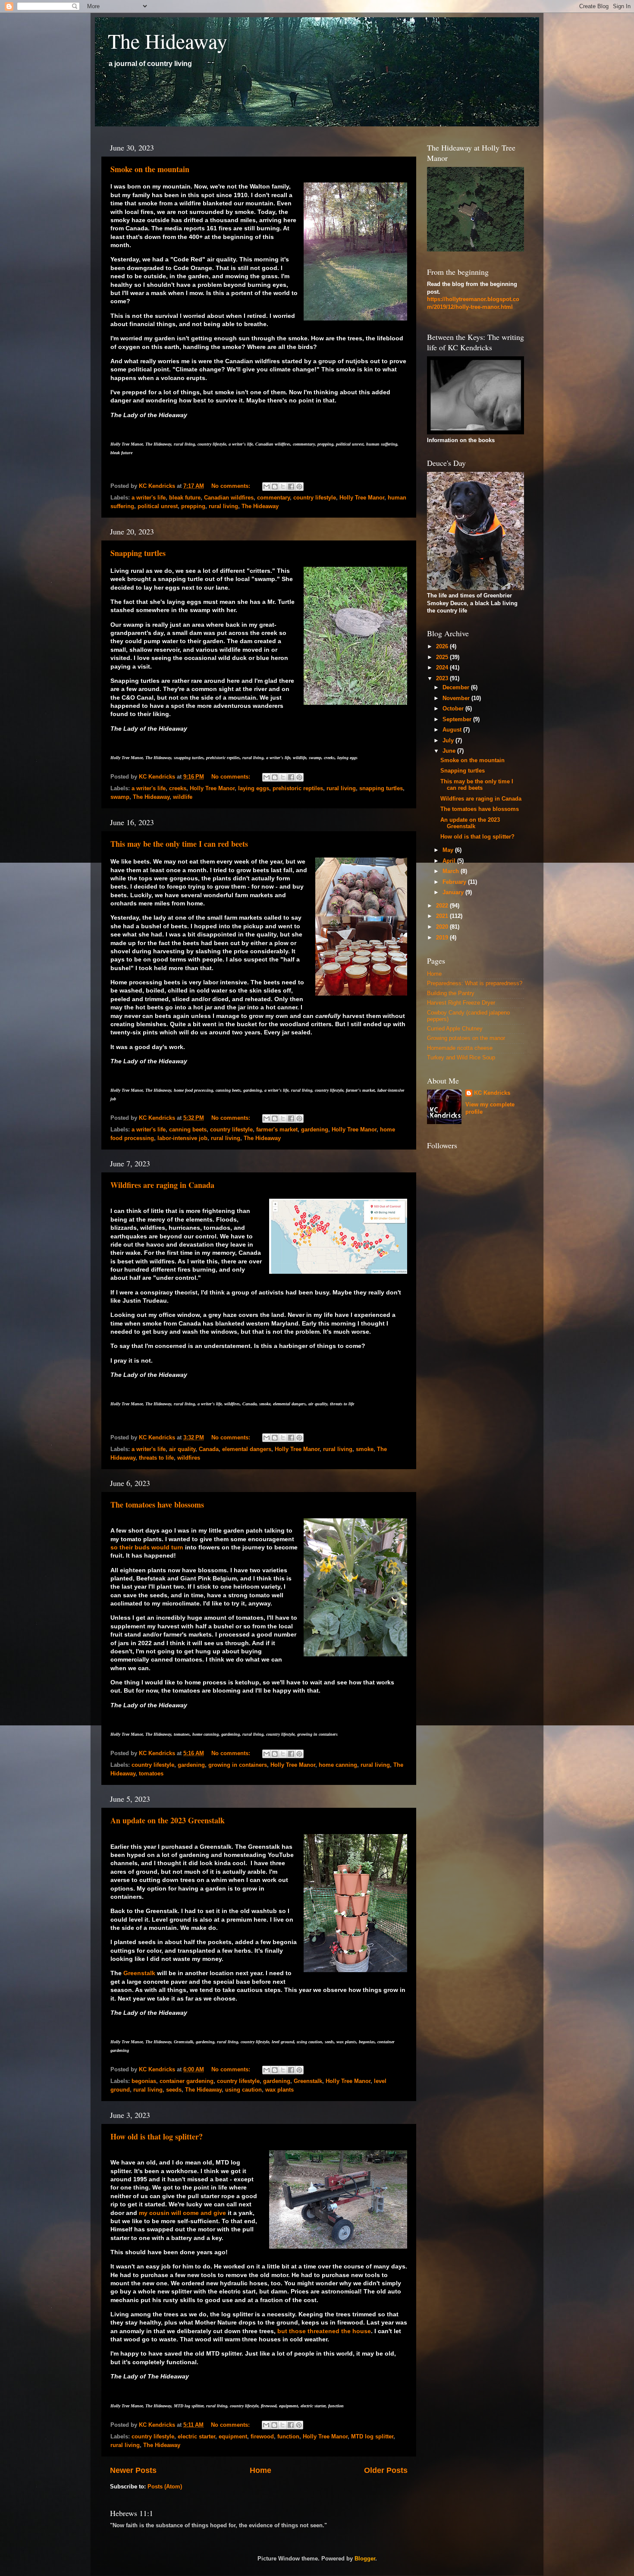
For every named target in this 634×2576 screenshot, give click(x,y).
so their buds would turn (147, 1547)
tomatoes (151, 1774)
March (452, 871)
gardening (315, 1130)
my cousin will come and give (182, 2213)
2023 (443, 679)
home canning (338, 1765)
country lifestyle (315, 498)
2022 (443, 906)
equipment (233, 2437)
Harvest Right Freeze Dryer (461, 1003)
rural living (223, 506)
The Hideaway (168, 41)
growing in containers (238, 1765)
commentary (273, 498)
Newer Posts (133, 2470)
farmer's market (277, 1130)
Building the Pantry (451, 993)
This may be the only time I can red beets (179, 844)
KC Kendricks (492, 1093)
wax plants (279, 2090)
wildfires (189, 1458)
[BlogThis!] (275, 487)
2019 (443, 938)
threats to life (156, 1458)
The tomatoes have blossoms (157, 1505)
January (454, 892)
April (450, 861)
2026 (443, 647)
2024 (443, 668)
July (449, 741)
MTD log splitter (372, 2437)
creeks (178, 789)
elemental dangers (247, 1449)
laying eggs (254, 789)
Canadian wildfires (229, 498)
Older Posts (386, 2470)
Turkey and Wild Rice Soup (461, 1058)
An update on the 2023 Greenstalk (168, 1820)
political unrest (158, 506)
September (458, 719)
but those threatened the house (324, 2331)
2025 (443, 657)
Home (261, 2470)
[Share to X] (283, 487)
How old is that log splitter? (157, 2136)
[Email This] (267, 487)
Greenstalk (139, 1973)
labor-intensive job (182, 1138)
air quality (182, 1449)
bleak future (185, 498)
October (454, 709)
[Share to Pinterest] (299, 487)
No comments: (232, 486)
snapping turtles (381, 789)
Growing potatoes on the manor (466, 1038)
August (453, 730)
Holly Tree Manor (362, 498)
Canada (209, 1449)
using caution (243, 2090)
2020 (443, 927)
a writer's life (149, 498)
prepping (193, 506)
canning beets (188, 1130)
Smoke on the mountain (150, 169)
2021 (443, 916)
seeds (174, 2090)
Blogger (365, 2559)
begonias (144, 2081)
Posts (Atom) (165, 2487)
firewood (262, 2437)
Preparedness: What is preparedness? (475, 983)
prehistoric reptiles (298, 789)
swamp (120, 797)
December (457, 688)
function (288, 2437)
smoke (365, 1449)
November (457, 698)
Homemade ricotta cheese (460, 1048)
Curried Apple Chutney (455, 1029)
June (450, 751)
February (455, 882)
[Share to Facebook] (291, 487)
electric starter (196, 2437)
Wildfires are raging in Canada (162, 1185)
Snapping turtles (138, 553)
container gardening (187, 2081)
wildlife (183, 797)
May (449, 850)
